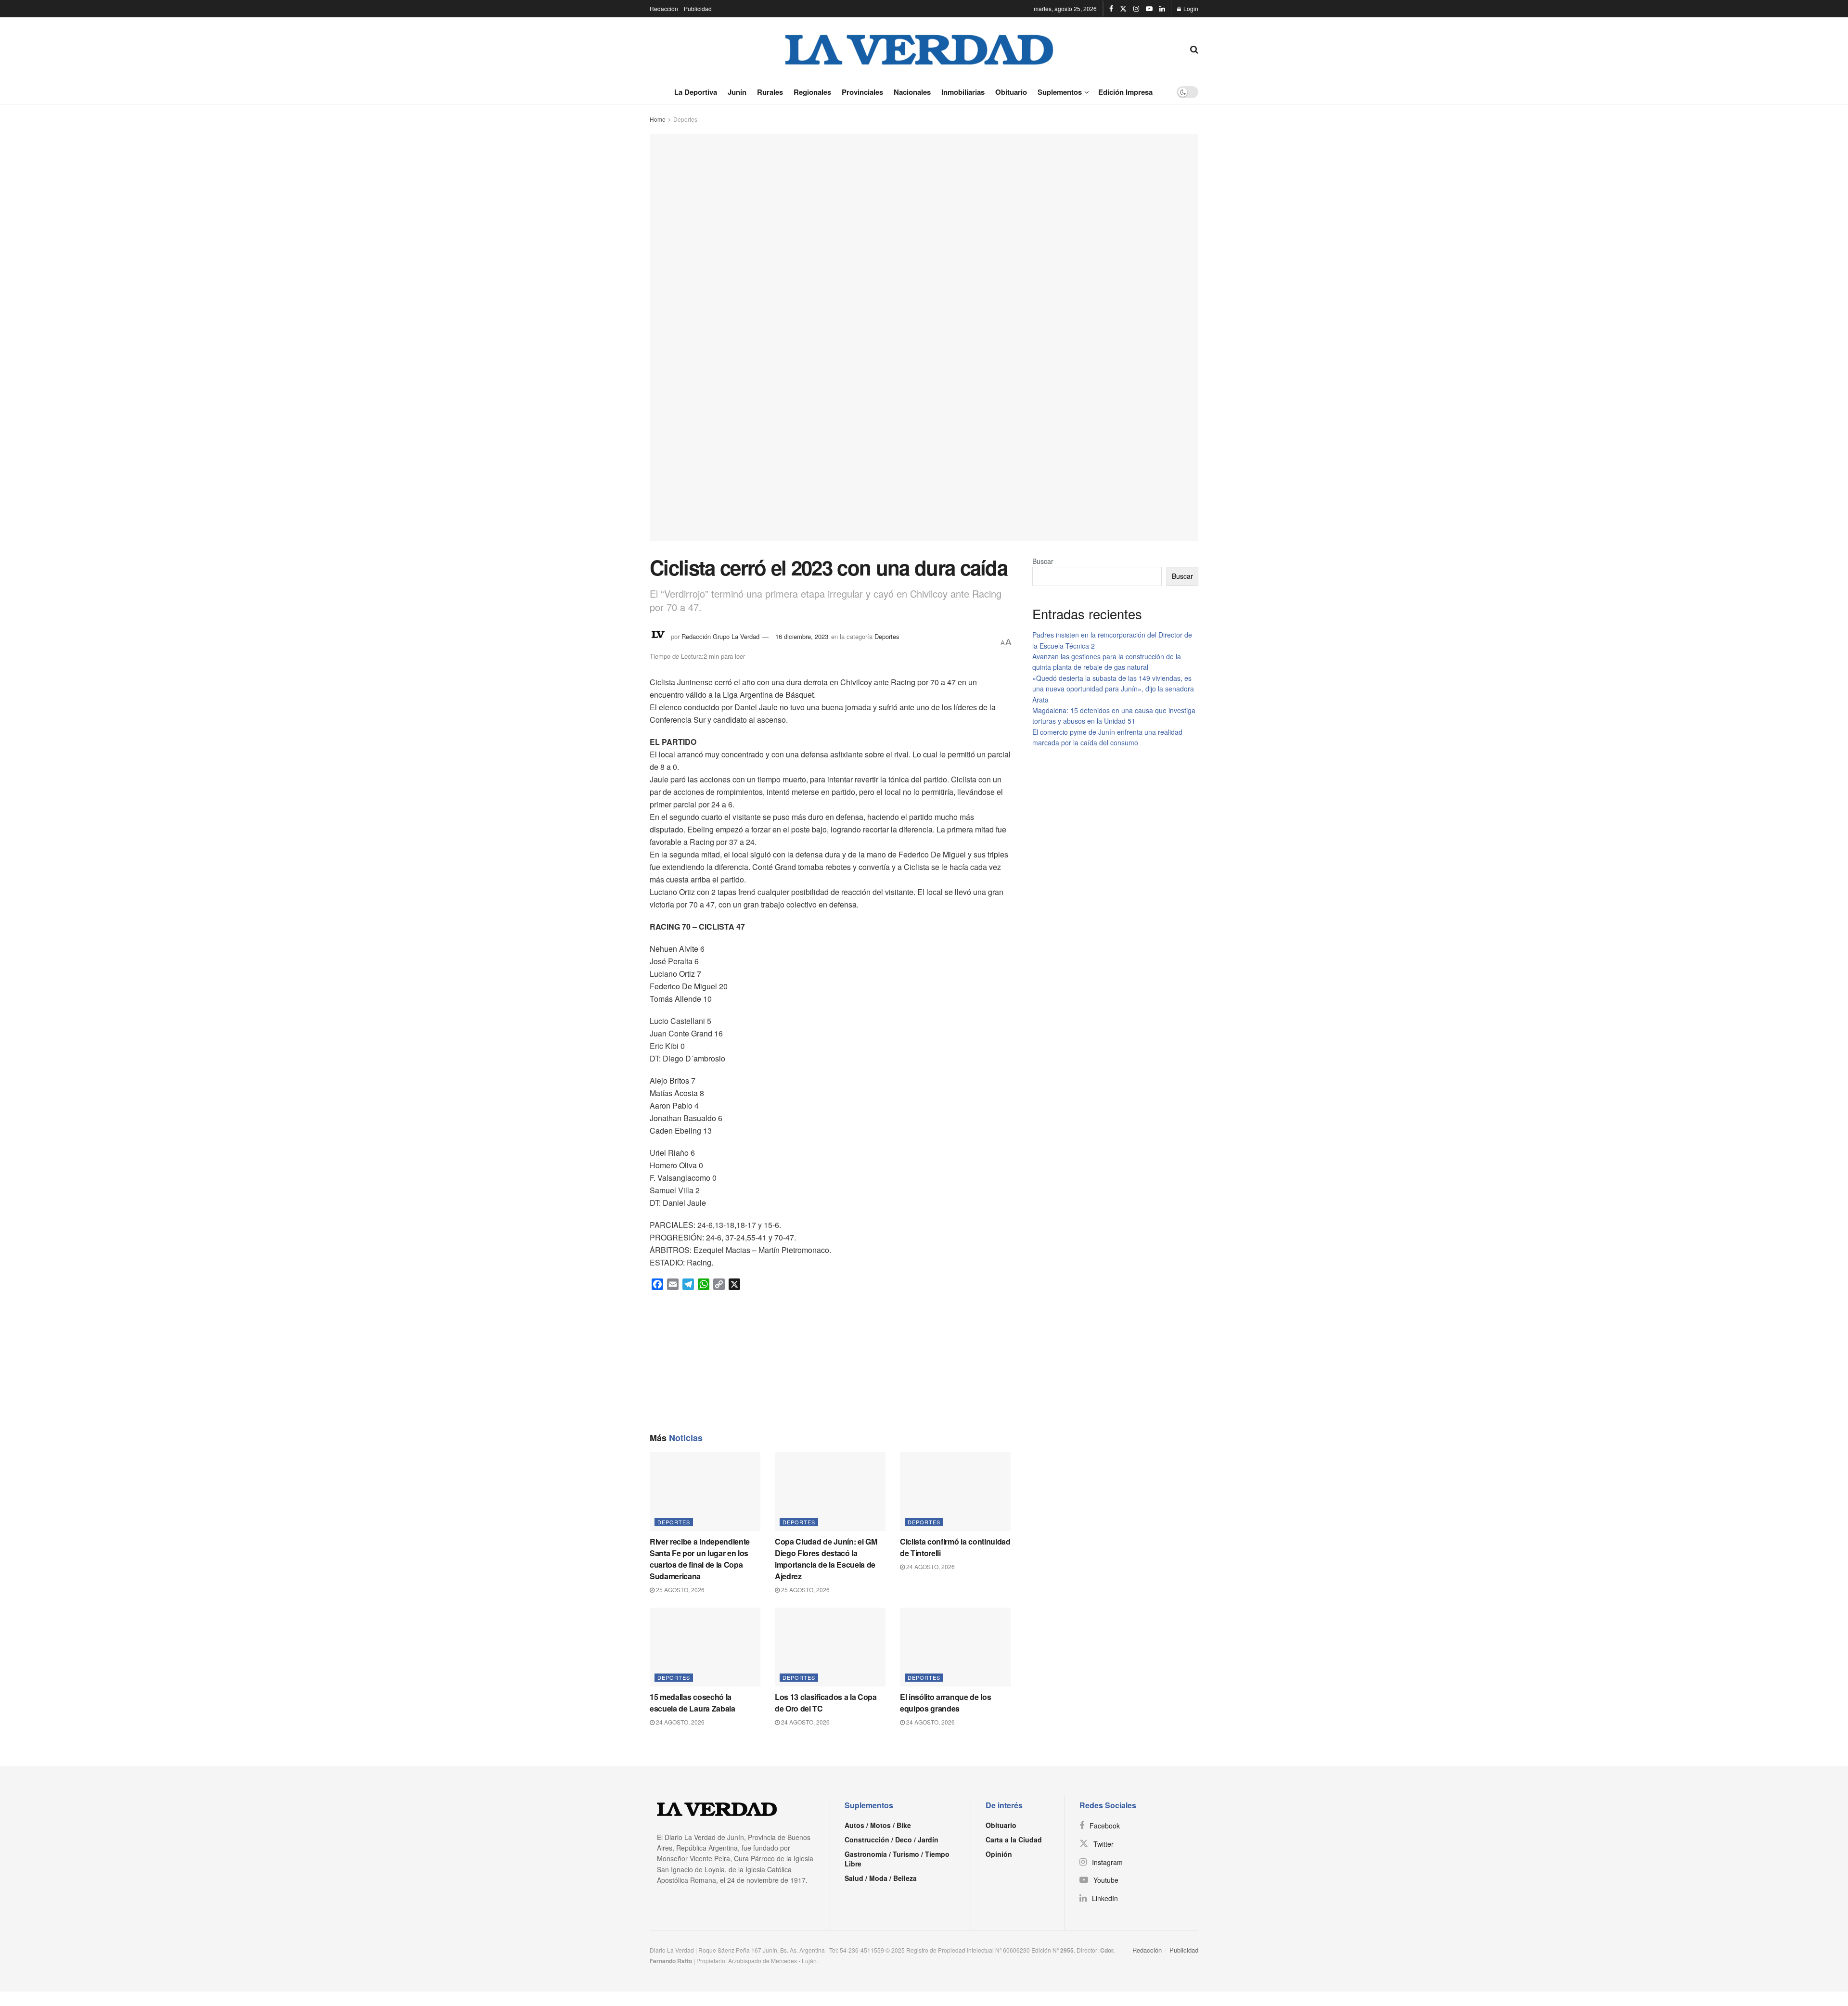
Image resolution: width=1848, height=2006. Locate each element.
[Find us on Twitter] (1123, 9)
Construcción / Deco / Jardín (892, 1840)
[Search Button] (1194, 49)
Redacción (664, 8)
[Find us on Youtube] (1149, 9)
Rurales (770, 92)
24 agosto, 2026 (930, 1566)
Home (658, 119)
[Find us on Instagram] (1136, 9)
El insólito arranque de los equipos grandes (945, 1703)
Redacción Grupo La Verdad (720, 636)
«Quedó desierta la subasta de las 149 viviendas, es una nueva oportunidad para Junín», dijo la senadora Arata (1113, 689)
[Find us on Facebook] (1111, 9)
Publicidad (698, 8)
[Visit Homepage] (920, 49)
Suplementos (1060, 92)
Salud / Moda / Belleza (881, 1878)
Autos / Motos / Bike (878, 1825)
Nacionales (912, 92)
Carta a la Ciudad (1014, 1840)
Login (1190, 8)
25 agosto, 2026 (680, 1590)
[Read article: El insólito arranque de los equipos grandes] (955, 1647)
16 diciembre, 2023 (802, 636)
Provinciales (862, 92)
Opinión (999, 1854)
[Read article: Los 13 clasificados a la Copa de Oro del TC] (830, 1647)
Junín (737, 92)
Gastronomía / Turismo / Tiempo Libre (897, 1859)
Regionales (812, 92)
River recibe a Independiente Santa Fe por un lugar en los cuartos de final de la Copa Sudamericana (700, 1559)
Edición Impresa (1125, 92)
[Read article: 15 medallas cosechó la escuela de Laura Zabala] (705, 1647)
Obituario (1011, 92)
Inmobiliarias (963, 92)
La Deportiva (696, 92)
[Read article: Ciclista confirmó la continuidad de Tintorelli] (955, 1492)
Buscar (1043, 561)
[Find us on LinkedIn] (1162, 9)
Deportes (685, 119)
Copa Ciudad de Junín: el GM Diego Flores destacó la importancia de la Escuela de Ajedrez (826, 1559)
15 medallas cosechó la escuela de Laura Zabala (693, 1703)
